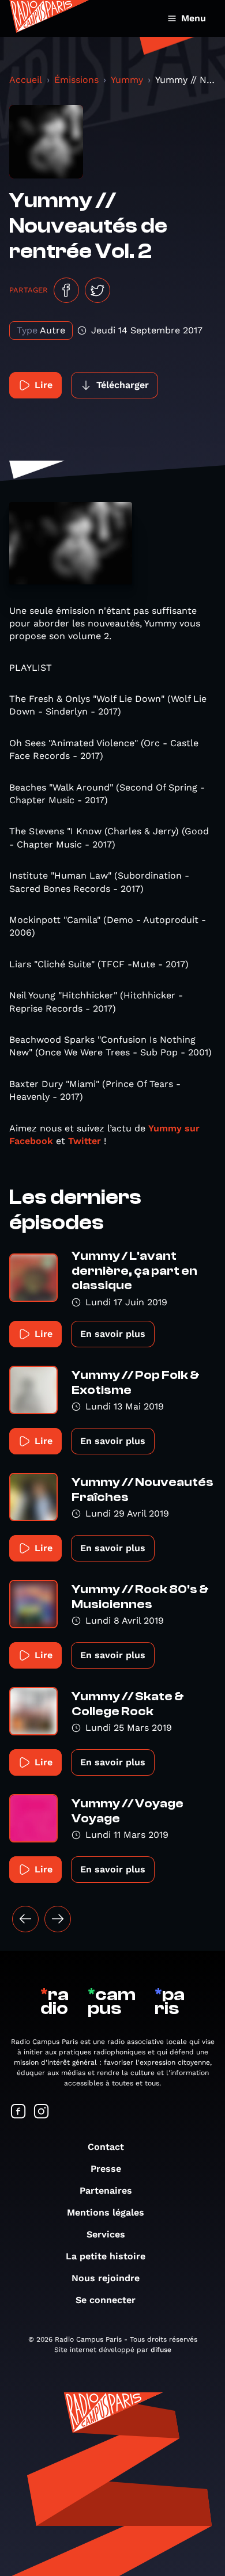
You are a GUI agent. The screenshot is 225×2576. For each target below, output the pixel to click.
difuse (161, 2350)
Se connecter (106, 2300)
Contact (106, 2147)
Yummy (127, 80)
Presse (106, 2169)
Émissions (76, 80)
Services (106, 2234)
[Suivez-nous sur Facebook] (18, 2112)
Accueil (26, 80)
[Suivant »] (58, 1919)
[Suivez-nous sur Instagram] (42, 2112)
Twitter (85, 1141)
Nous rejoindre (106, 2278)
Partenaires (106, 2191)
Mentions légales (106, 2212)
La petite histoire (106, 2256)
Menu (194, 18)
